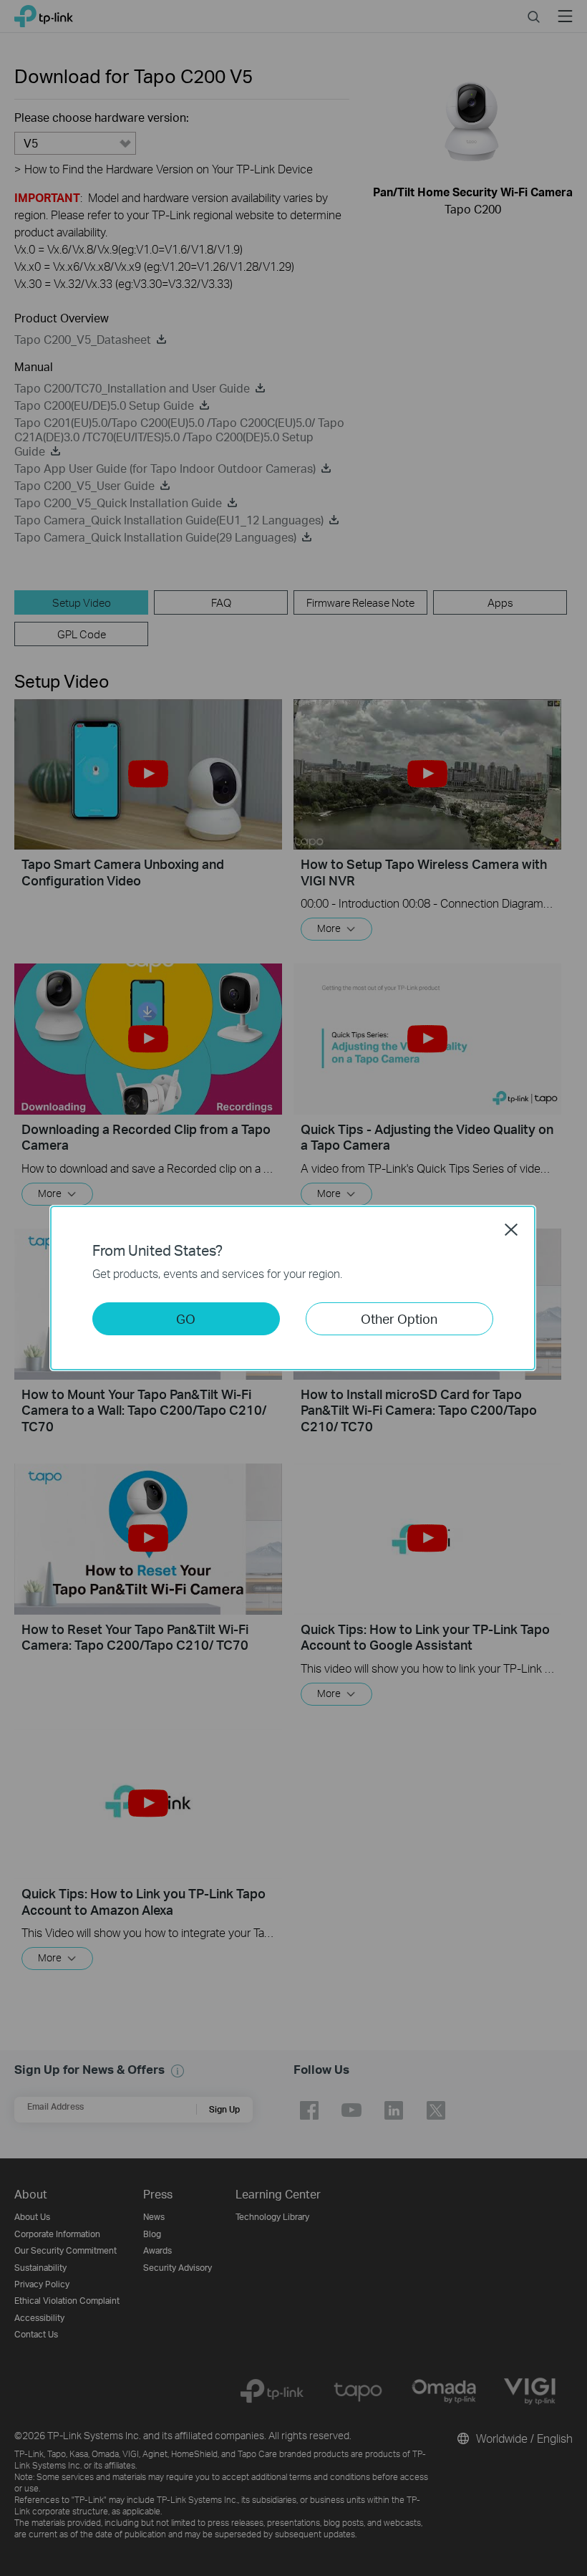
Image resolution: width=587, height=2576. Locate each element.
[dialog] (293, 1288)
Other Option (399, 1318)
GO (186, 1318)
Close (511, 1229)
